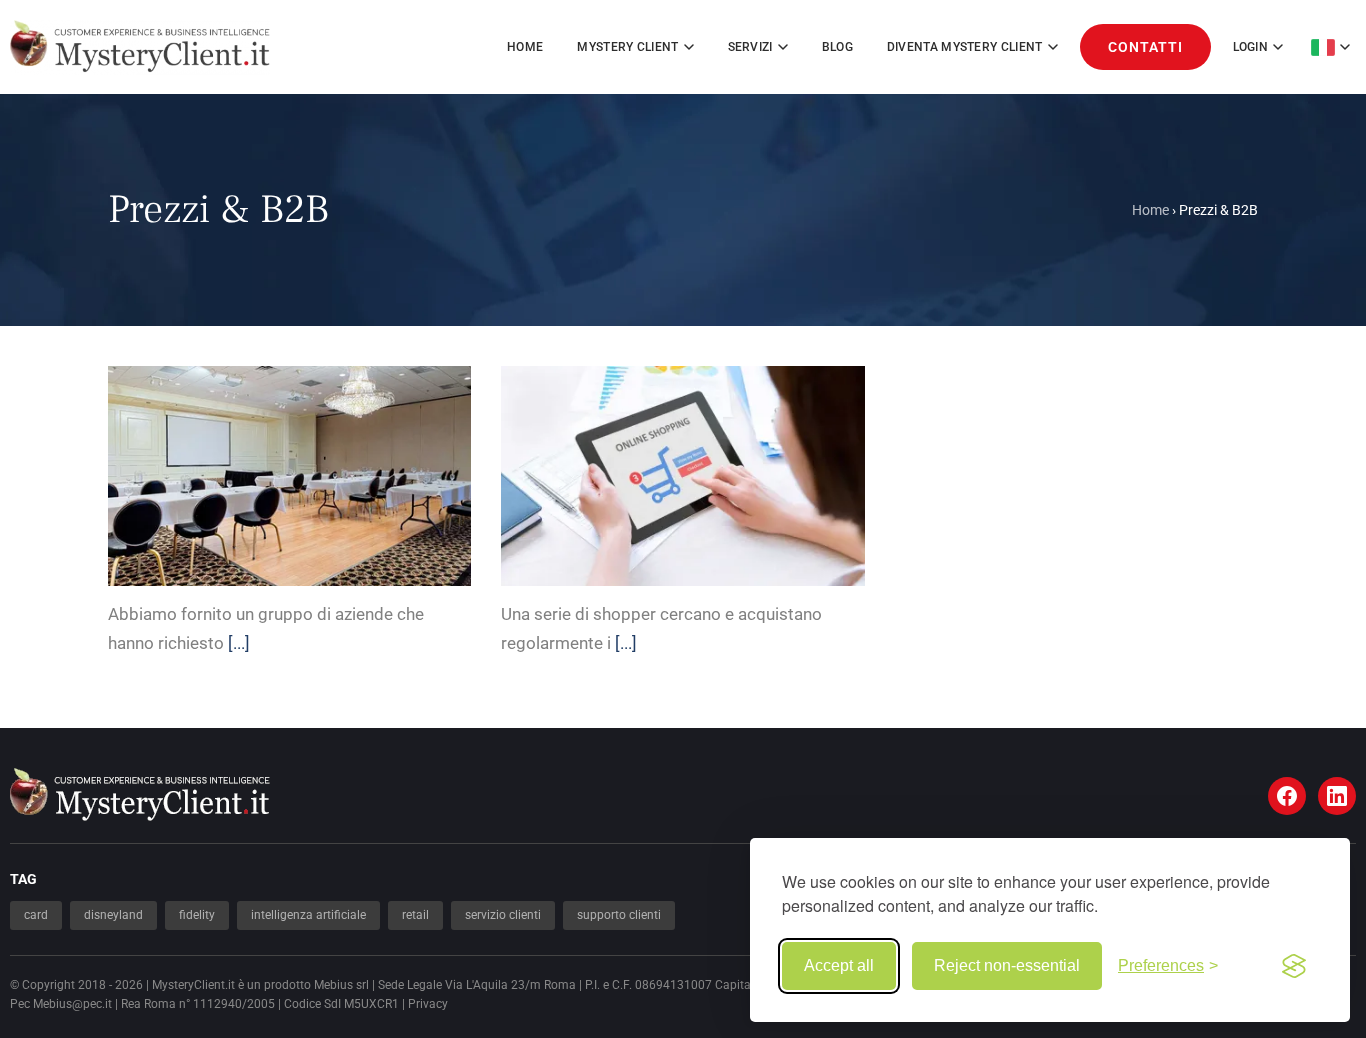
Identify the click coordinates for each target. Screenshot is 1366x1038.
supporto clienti (619, 915)
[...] (239, 643)
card (36, 915)
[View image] (317, 459)
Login (1251, 47)
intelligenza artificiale (308, 915)
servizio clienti (503, 915)
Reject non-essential (1007, 965)
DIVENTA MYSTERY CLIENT (965, 47)
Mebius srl (341, 985)
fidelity (197, 915)
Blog (837, 47)
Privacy (428, 1004)
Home (525, 47)
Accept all (839, 965)
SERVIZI (750, 47)
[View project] (263, 459)
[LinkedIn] (1337, 796)
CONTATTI (1145, 47)
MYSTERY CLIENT (627, 47)
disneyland (113, 915)
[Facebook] (1287, 796)
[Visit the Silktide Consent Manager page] (1294, 966)
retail (415, 915)
